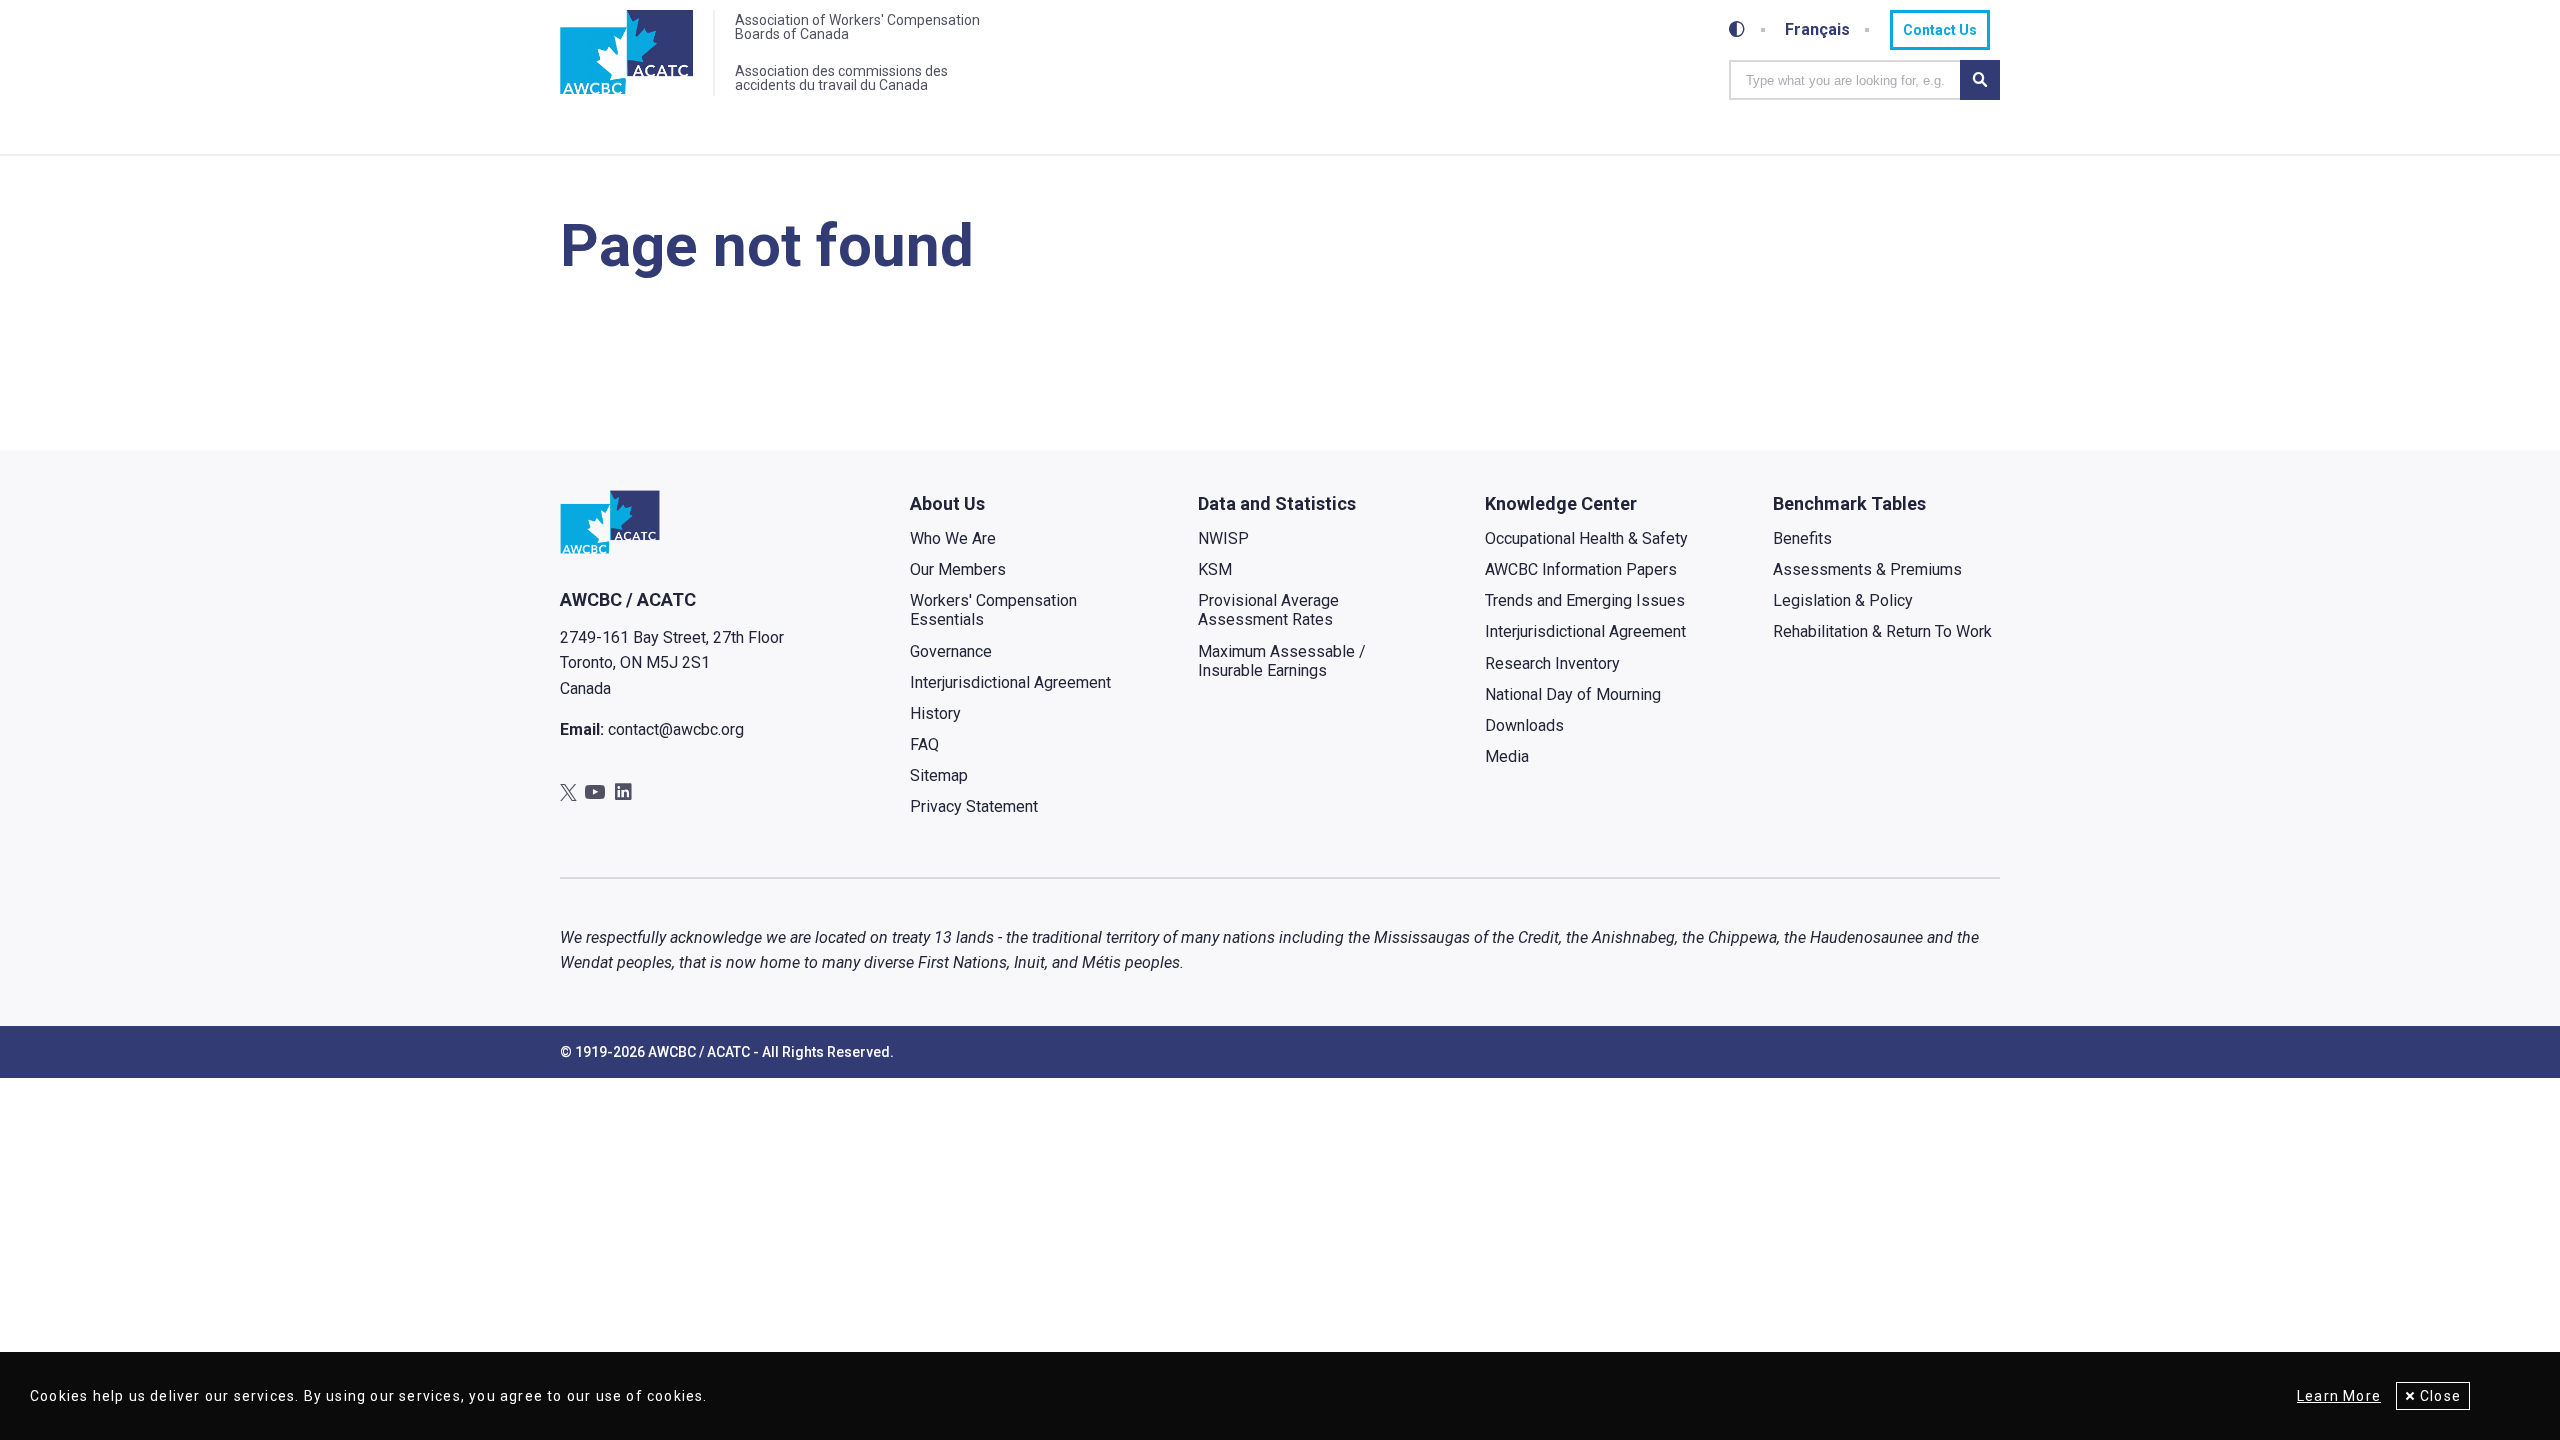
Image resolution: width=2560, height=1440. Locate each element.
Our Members (958, 569)
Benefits (1802, 538)
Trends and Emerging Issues (1585, 600)
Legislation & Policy (1843, 600)
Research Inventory (1552, 663)
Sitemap (939, 775)
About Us (947, 503)
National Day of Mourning (1573, 694)
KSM (1215, 569)
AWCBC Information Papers (1581, 569)
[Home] (626, 53)
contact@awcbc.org (676, 729)
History (935, 713)
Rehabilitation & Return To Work (1882, 631)
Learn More (2339, 1396)
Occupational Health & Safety (1586, 538)
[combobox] (1844, 80)
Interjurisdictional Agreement (1010, 682)
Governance (951, 651)
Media (1507, 756)
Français (1817, 30)
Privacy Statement (974, 806)
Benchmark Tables (1849, 503)
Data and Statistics (1277, 503)
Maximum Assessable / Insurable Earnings (1282, 661)
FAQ (924, 744)
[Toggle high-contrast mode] (1737, 30)
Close (2440, 1396)
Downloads (1524, 725)
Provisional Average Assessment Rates (1268, 610)
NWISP (1223, 538)
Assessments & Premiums (1867, 569)
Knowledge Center (1561, 503)
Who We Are (953, 538)
